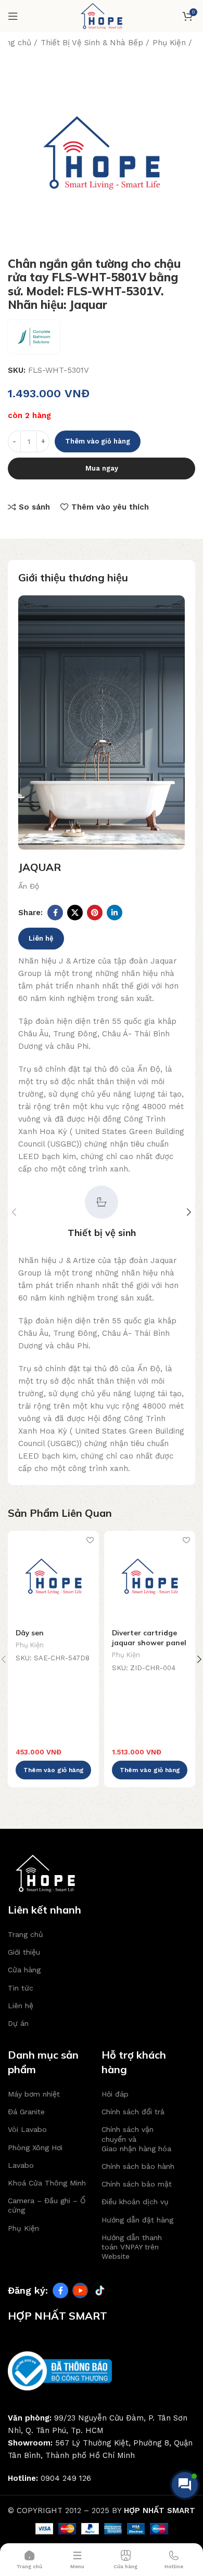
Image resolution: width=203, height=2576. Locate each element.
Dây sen (30, 1632)
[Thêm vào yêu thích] (90, 1540)
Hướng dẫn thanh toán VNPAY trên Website (132, 2247)
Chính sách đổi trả (133, 2112)
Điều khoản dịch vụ (135, 2202)
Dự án (18, 2023)
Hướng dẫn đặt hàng (137, 2220)
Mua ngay (102, 468)
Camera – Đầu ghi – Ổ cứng (47, 2205)
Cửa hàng (24, 1970)
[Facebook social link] (55, 913)
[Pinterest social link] (95, 913)
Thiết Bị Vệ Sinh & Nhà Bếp (92, 43)
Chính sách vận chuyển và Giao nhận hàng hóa (136, 2139)
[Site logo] (101, 16)
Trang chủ (26, 1934)
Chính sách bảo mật (137, 2184)
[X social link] (75, 913)
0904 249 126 (66, 2478)
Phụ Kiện (169, 43)
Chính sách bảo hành (138, 2166)
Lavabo (21, 2165)
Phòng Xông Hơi (35, 2148)
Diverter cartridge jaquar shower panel (149, 1637)
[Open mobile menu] (13, 16)
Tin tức (21, 1988)
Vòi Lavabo (27, 2129)
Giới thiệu (24, 1952)
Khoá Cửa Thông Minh (47, 2183)
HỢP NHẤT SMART (160, 2510)
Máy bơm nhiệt (34, 2094)
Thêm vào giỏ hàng (98, 441)
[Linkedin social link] (115, 913)
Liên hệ (41, 938)
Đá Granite (26, 2112)
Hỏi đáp (115, 2094)
